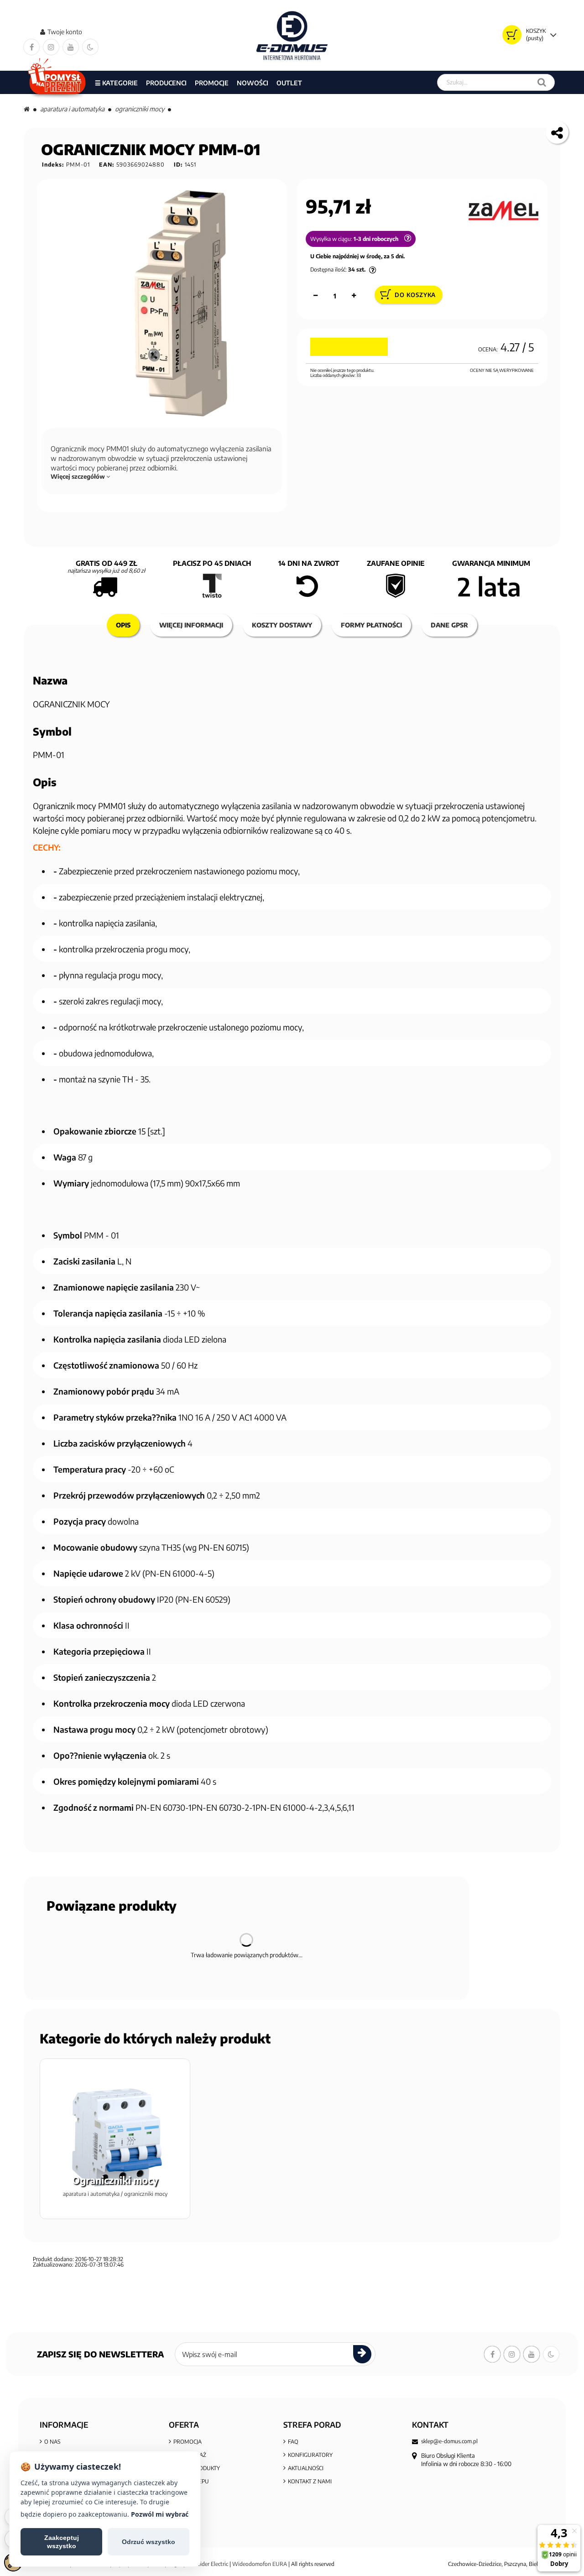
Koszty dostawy (282, 625)
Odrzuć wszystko (149, 2542)
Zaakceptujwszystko (62, 2542)
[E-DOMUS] (292, 35)
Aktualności (306, 2468)
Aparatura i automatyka (72, 109)
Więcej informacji (191, 625)
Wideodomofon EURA (260, 2564)
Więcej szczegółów (78, 476)
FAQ (293, 2442)
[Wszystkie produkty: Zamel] (503, 211)
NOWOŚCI (253, 83)
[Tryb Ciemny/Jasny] (90, 47)
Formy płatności (371, 625)
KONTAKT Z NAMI (310, 2481)
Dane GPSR (449, 625)
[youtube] (71, 47)
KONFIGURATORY (310, 2455)
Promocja (188, 2442)
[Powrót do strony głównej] (27, 109)
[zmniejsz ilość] (316, 296)
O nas (52, 2442)
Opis (123, 625)
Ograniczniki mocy (140, 109)
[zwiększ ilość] (354, 296)
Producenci (166, 83)
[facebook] (31, 47)
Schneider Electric (207, 2564)
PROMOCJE (212, 83)
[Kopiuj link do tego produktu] (557, 132)
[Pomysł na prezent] (57, 82)
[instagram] (51, 47)
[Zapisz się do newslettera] (362, 2354)
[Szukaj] (542, 82)
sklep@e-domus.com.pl (449, 2441)
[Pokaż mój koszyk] (512, 35)
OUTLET (289, 83)
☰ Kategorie (116, 83)
